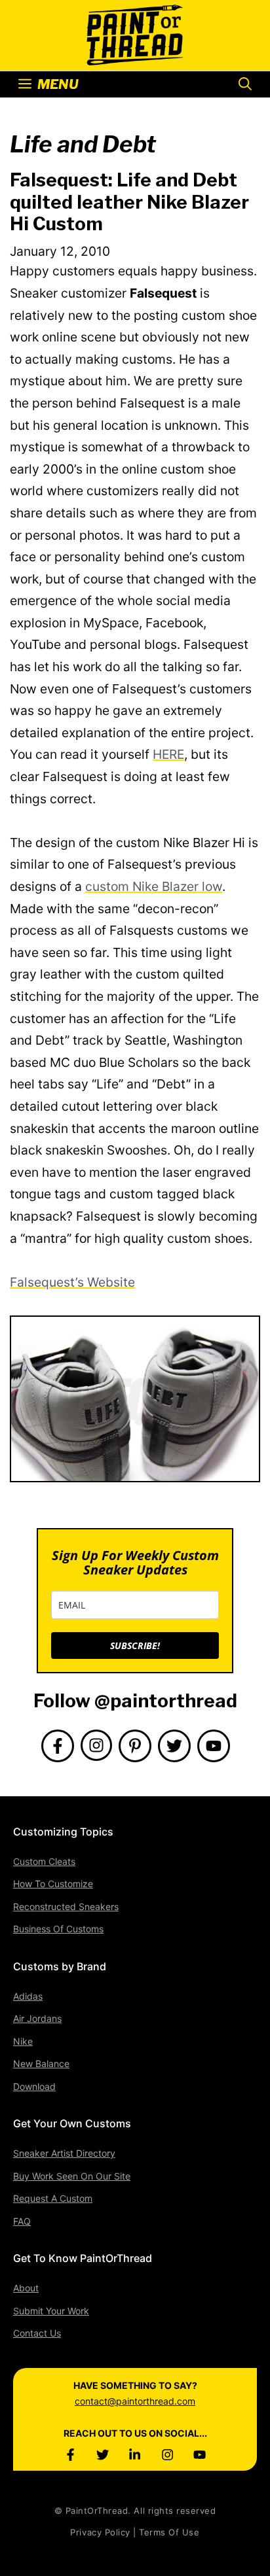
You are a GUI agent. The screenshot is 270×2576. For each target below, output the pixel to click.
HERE (168, 754)
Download (34, 2086)
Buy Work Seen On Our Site (72, 2176)
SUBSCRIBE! (135, 1645)
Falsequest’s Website (72, 1282)
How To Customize (53, 1884)
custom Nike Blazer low (154, 886)
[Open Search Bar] (245, 84)
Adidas (28, 1996)
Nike (23, 2041)
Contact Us (37, 2333)
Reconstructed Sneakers (66, 1906)
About (26, 2288)
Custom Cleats (44, 1861)
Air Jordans (37, 2018)
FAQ (22, 2221)
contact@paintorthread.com (135, 2401)
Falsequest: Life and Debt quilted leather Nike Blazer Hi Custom (129, 202)
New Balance (41, 2063)
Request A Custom (53, 2198)
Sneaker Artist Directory (64, 2153)
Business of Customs (58, 1929)
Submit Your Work (51, 2311)
